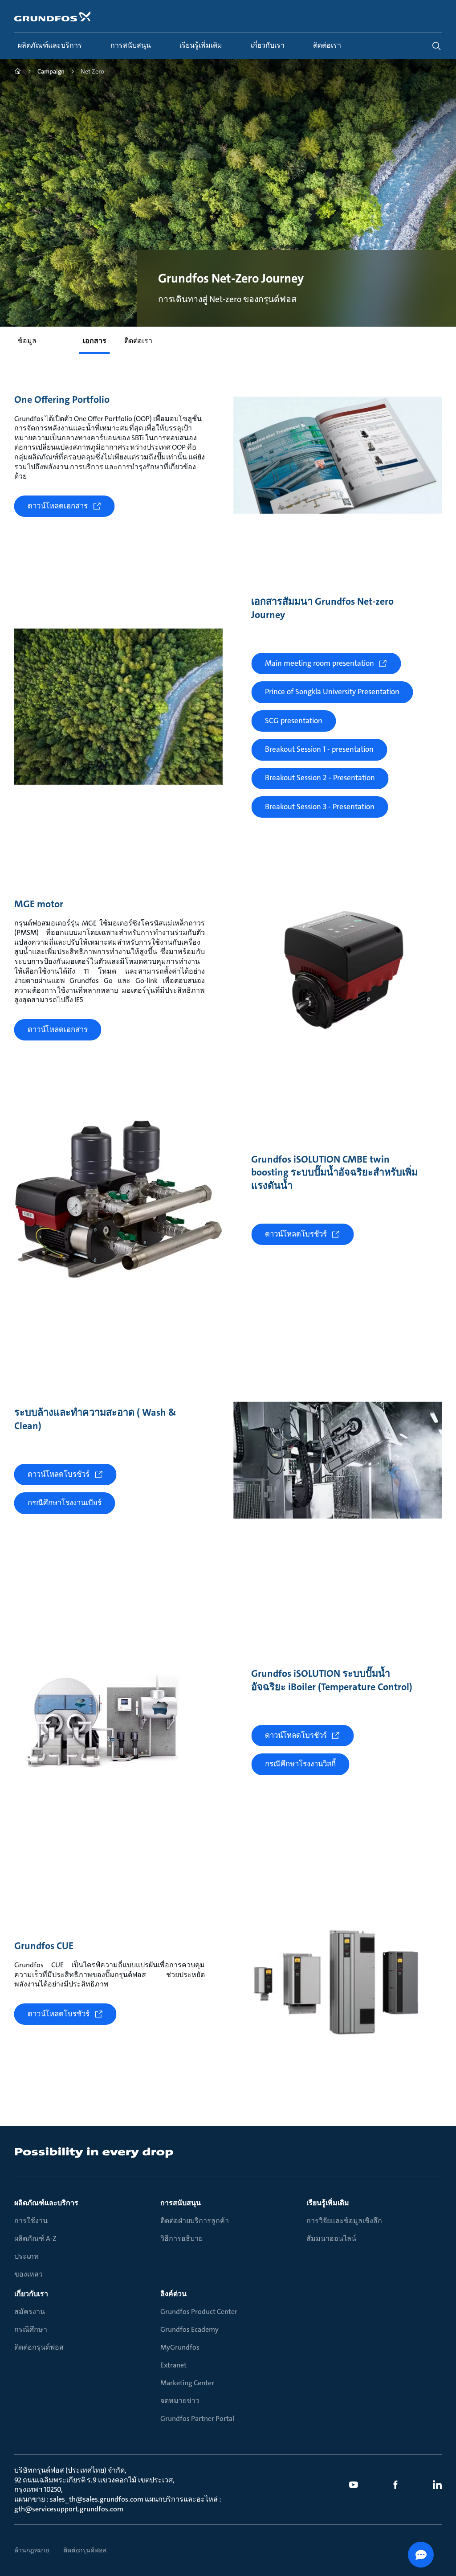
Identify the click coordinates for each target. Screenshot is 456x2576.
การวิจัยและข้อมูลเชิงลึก (344, 2221)
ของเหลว (28, 2274)
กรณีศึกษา (31, 2329)
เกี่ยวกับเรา (31, 2294)
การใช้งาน (31, 2221)
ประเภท (26, 2256)
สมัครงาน (30, 2312)
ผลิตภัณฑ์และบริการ (46, 2203)
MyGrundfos (180, 2347)
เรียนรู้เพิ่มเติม (328, 2203)
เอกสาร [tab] (95, 341)
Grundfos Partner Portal (197, 2418)
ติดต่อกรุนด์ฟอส (39, 2347)
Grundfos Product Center (199, 2312)
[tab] (60, 335)
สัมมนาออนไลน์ (331, 2238)
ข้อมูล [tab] (27, 341)
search (436, 46)
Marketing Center (187, 2383)
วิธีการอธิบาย (181, 2238)
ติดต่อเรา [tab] (138, 341)
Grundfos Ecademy (189, 2329)
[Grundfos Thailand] (18, 72)
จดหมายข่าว (180, 2401)
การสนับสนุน (181, 2203)
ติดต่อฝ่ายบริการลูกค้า (195, 2221)
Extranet (173, 2365)
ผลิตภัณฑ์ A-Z (35, 2238)
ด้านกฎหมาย (32, 2550)
